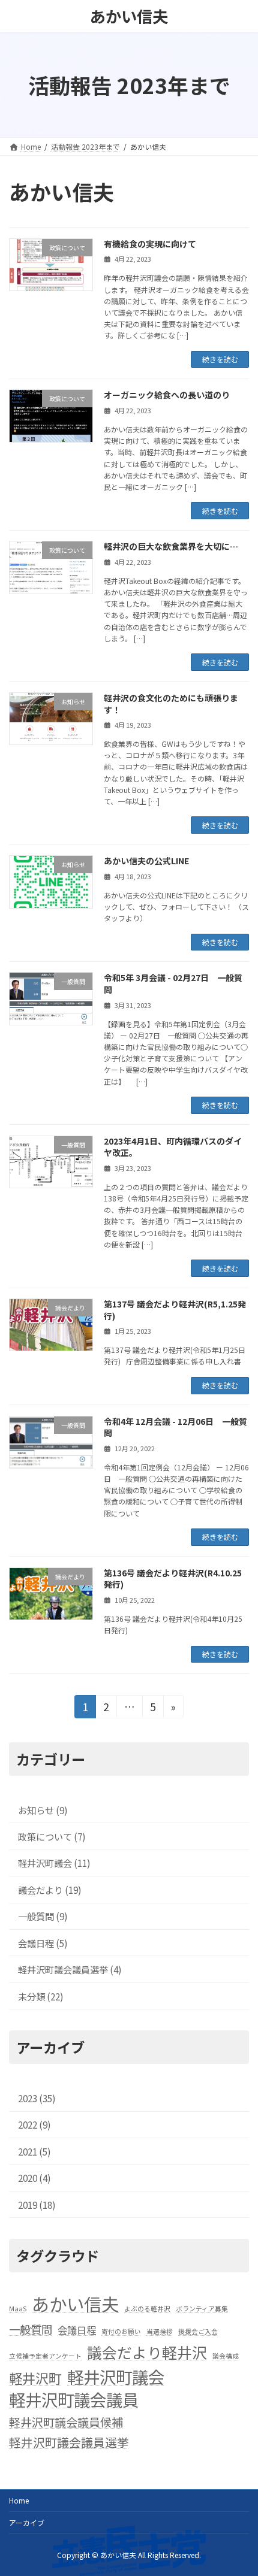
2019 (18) (37, 2204)
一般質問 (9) (43, 1916)
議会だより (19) (50, 1890)
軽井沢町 (35, 2378)
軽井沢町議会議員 (74, 2399)
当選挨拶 (160, 2331)
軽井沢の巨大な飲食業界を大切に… (171, 546)
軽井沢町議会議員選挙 (69, 2442)
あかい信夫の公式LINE (146, 861)
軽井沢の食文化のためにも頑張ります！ (171, 704)
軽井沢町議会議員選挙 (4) (70, 1969)
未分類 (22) (41, 1996)
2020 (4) (34, 2178)
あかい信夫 (75, 2303)
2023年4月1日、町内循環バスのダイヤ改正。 (173, 1147)
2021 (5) (34, 2151)
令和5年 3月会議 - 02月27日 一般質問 (173, 983)
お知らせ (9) (43, 1809)
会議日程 (77, 2330)
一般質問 (31, 2329)
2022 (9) (34, 2124)
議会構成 (226, 2356)
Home (19, 2500)
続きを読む (220, 359)
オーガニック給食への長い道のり (167, 395)
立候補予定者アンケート (45, 2356)
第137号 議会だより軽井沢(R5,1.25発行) (175, 1310)
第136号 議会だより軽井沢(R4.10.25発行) (173, 1579)
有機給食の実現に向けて (150, 244)
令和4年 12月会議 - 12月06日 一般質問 (175, 1427)
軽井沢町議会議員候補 (66, 2422)
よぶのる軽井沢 (147, 2309)
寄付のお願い (121, 2331)
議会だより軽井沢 (147, 2352)
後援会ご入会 (198, 2331)
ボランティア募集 (202, 2309)
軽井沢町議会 (116, 2377)
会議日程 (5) (43, 1942)
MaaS (18, 2309)
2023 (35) (37, 2098)
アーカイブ (27, 2522)
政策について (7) (52, 1836)
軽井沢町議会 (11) (54, 1863)
